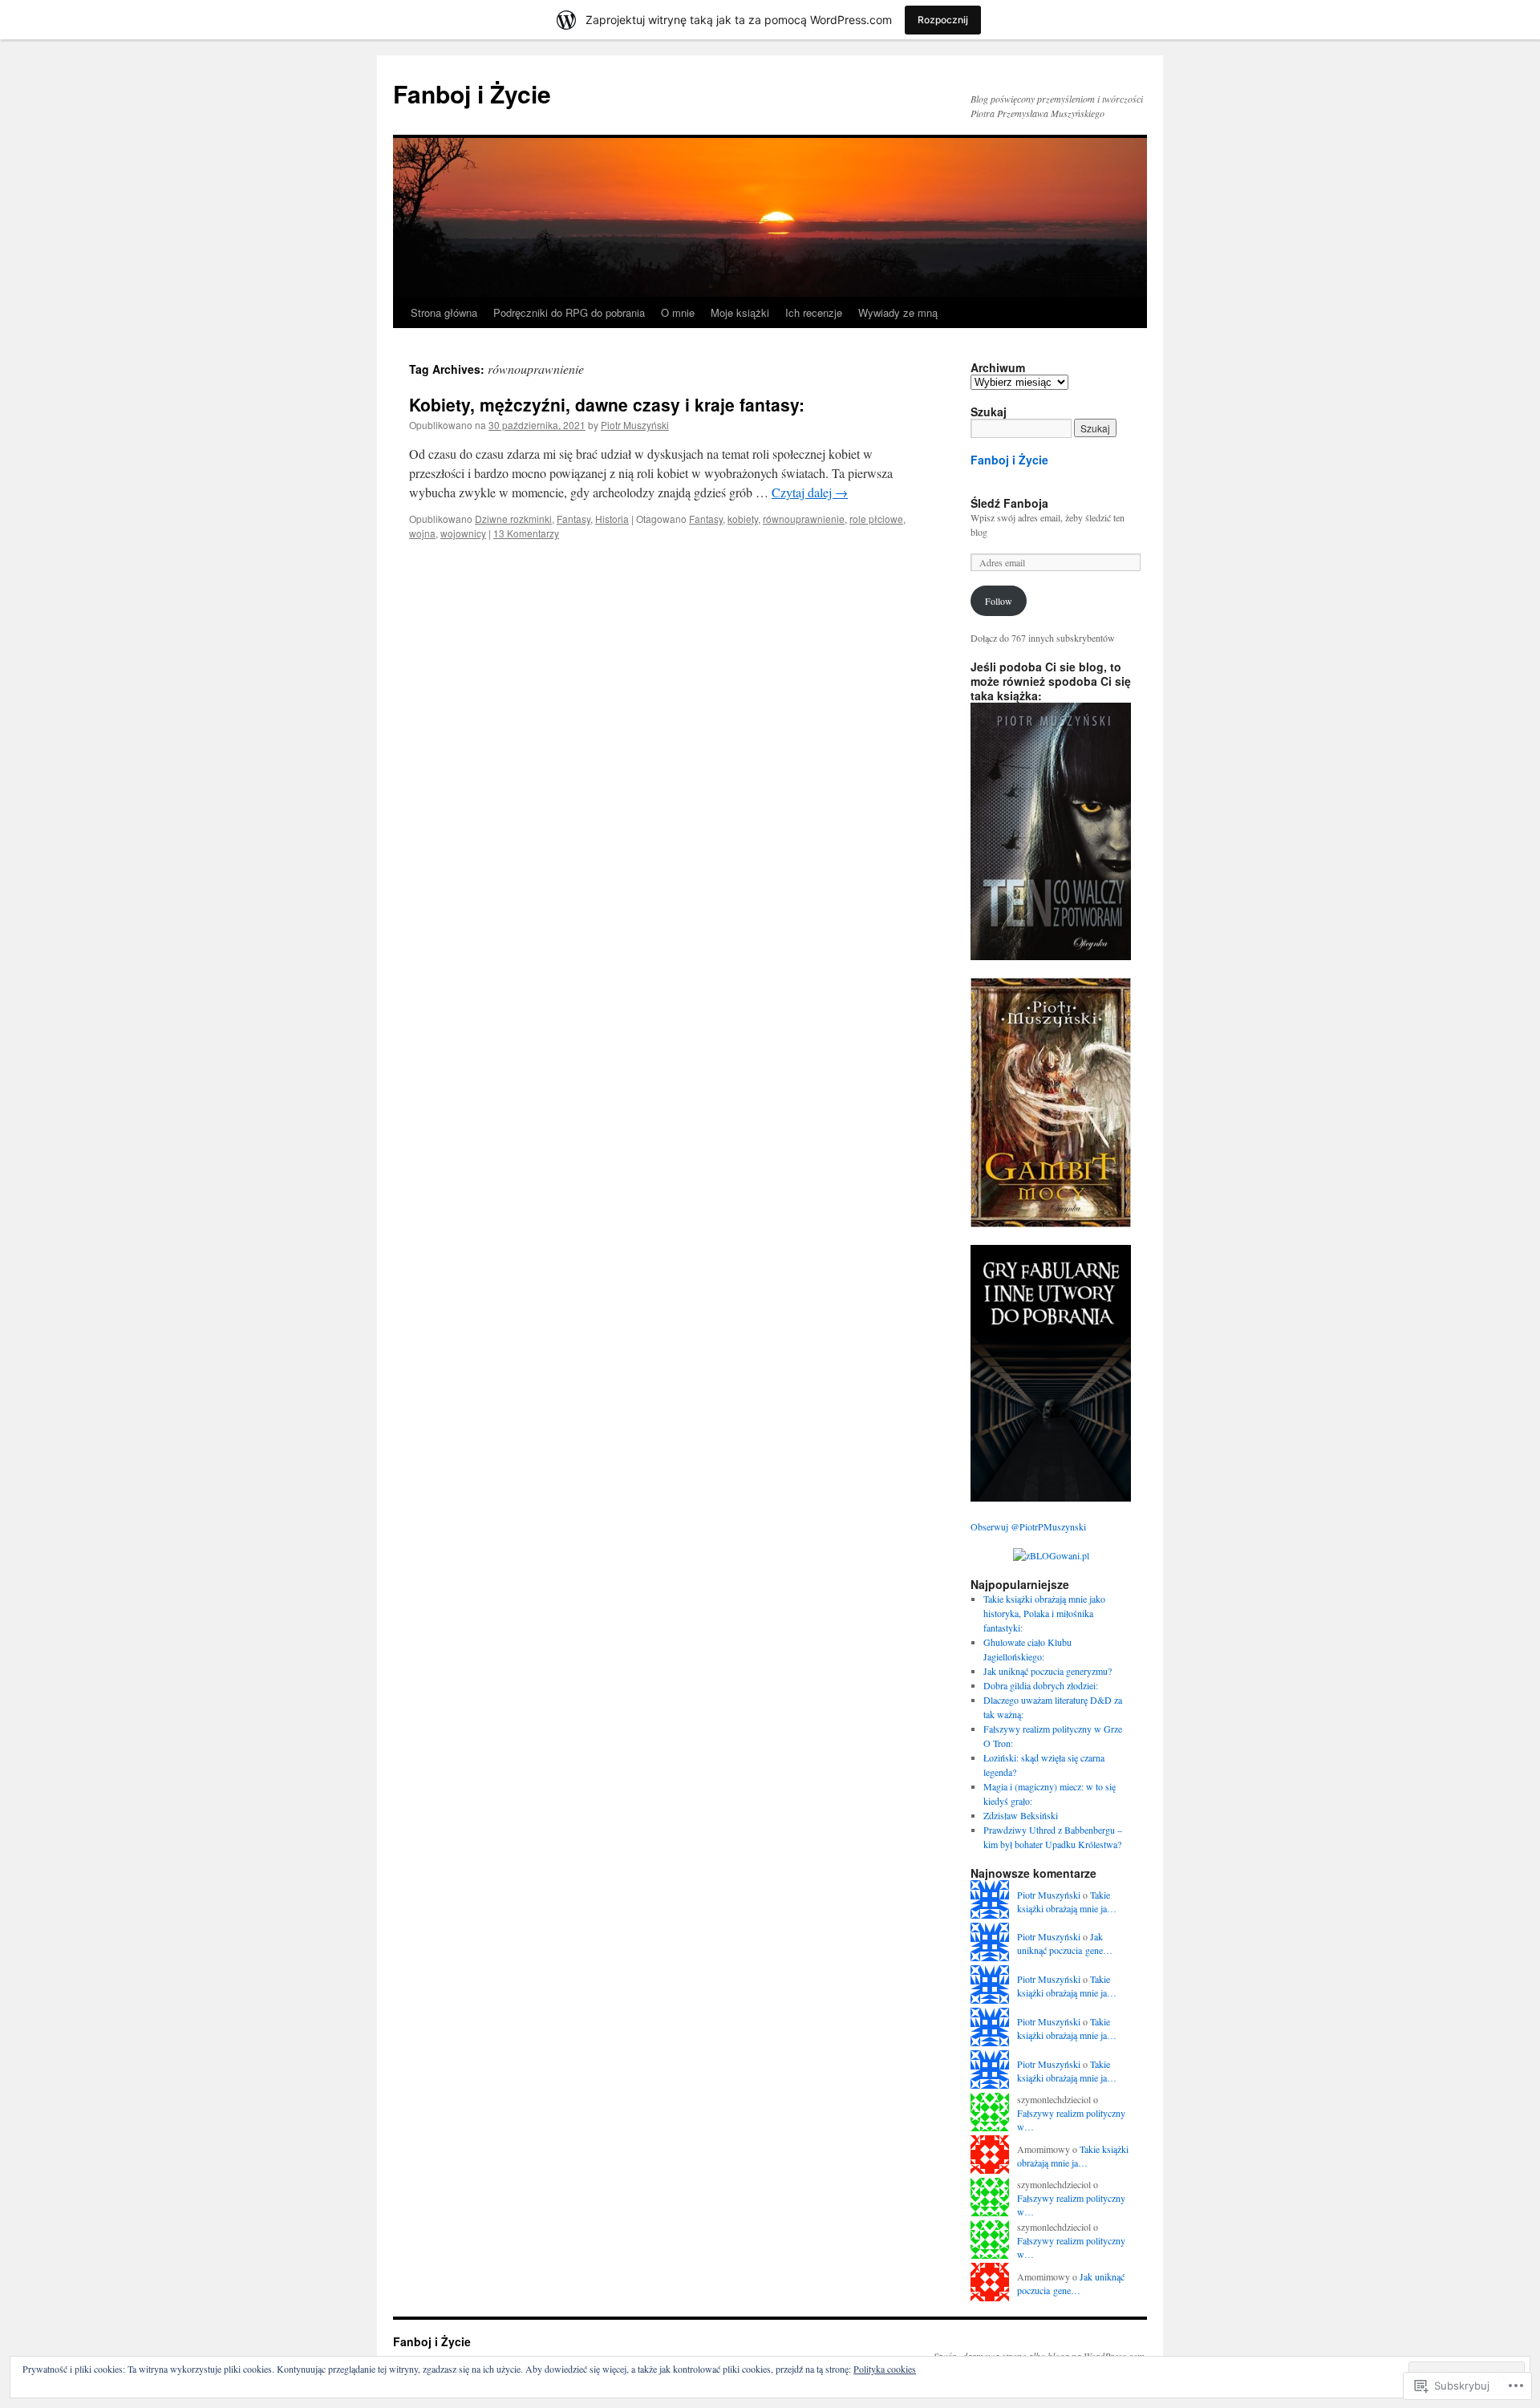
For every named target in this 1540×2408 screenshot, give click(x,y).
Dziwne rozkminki (513, 519)
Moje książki (740, 312)
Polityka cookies (885, 2369)
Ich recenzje (814, 312)
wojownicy (463, 533)
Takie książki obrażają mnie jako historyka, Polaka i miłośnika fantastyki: (1044, 1613)
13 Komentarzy (526, 533)
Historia (612, 519)
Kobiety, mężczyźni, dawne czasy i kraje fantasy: (607, 404)
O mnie (678, 312)
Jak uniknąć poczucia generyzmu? (1048, 1671)
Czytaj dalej (810, 492)
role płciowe (876, 519)
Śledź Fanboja (1009, 503)
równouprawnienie (804, 519)
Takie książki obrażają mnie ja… (1067, 1901)
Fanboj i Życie (472, 93)
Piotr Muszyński (635, 425)
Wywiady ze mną (898, 312)
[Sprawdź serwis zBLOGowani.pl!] (1051, 1555)
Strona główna (444, 312)
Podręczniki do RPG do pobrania (569, 312)
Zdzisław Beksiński (1021, 1815)
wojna (422, 533)
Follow (999, 601)
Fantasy (573, 519)
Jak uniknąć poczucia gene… (1065, 1943)
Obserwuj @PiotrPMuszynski (1028, 1526)
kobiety (743, 519)
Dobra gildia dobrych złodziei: (1041, 1685)
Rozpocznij (943, 20)
